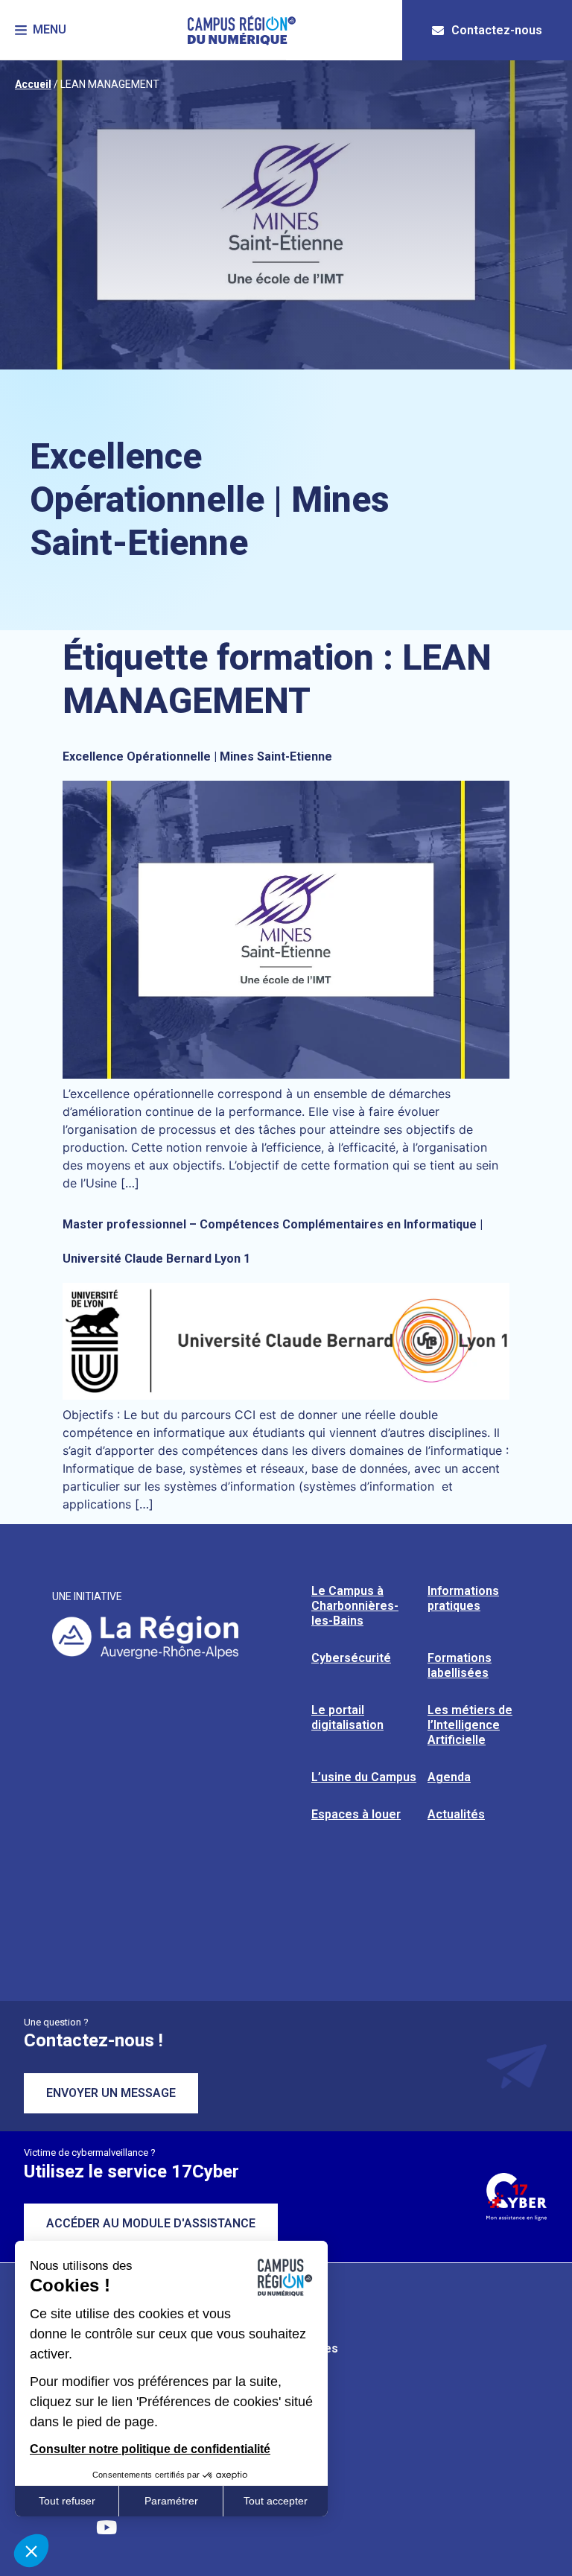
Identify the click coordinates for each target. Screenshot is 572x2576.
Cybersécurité (351, 1658)
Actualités (456, 1814)
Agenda (449, 1777)
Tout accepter (276, 2501)
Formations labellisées (460, 1665)
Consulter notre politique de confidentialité (150, 2449)
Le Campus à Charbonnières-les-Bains (355, 1606)
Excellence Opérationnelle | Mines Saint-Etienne (197, 756)
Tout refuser (67, 2501)
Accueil (33, 84)
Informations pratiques (463, 1598)
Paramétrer (171, 2501)
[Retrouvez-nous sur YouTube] (107, 2528)
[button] (41, 30)
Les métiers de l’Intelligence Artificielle (470, 1725)
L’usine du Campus (364, 1777)
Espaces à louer (356, 1814)
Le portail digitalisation (347, 1717)
